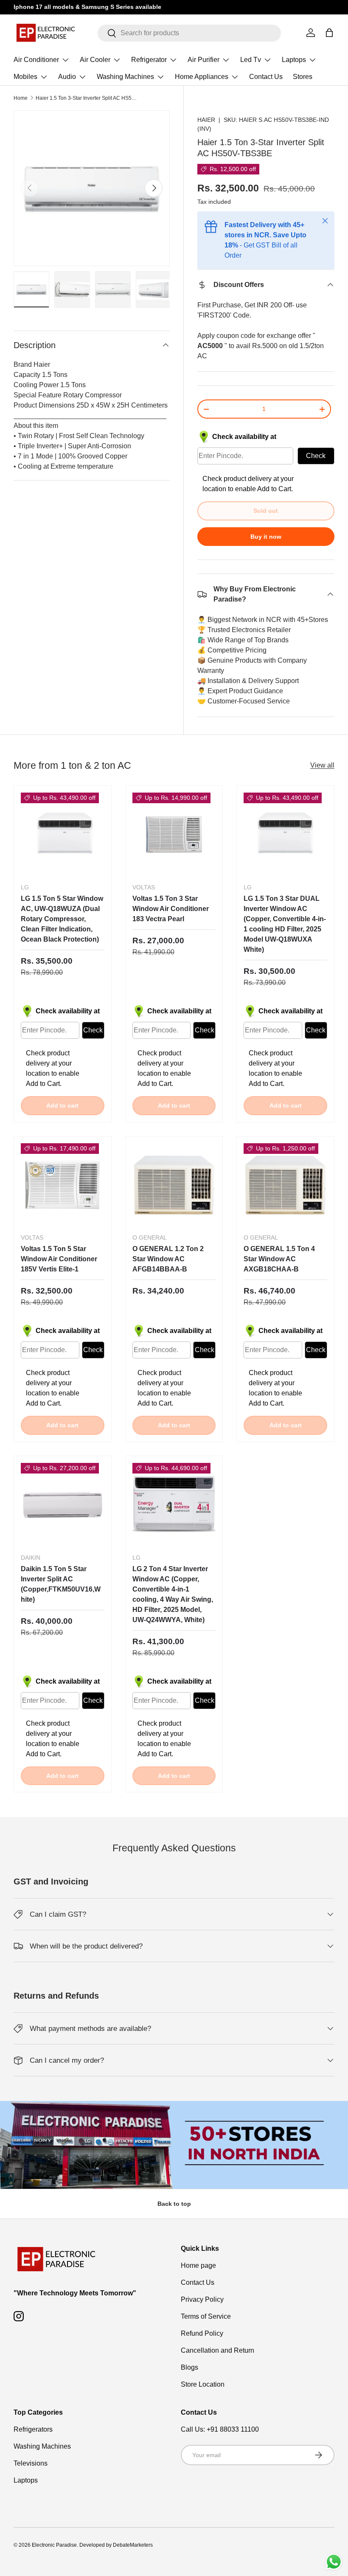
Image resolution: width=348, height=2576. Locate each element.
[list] (92, 188)
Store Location (203, 2384)
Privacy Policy (202, 2299)
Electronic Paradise (54, 2545)
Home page (198, 2265)
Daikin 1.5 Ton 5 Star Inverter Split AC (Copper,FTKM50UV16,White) (61, 1584)
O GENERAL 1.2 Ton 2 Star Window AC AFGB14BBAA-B (168, 1259)
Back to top (174, 2204)
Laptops (26, 2480)
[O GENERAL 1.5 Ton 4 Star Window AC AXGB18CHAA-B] (285, 1185)
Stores (303, 77)
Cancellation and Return (217, 2350)
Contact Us (266, 77)
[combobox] (189, 33)
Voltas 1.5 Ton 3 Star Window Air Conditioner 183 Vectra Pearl (171, 909)
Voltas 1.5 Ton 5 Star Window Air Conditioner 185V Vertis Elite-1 (59, 1259)
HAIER (206, 120)
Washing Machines (42, 2446)
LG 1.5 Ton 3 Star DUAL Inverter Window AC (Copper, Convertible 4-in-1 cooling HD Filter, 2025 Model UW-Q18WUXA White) (285, 924)
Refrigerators (33, 2429)
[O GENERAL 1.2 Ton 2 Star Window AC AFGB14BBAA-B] (174, 1185)
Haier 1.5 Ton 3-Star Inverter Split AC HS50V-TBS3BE (87, 98)
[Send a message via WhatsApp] (334, 2562)
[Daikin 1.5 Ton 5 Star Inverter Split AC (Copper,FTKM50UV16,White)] (63, 1505)
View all (322, 765)
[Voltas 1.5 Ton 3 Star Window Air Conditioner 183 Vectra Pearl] (174, 834)
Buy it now (266, 537)
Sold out (266, 511)
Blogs (189, 2367)
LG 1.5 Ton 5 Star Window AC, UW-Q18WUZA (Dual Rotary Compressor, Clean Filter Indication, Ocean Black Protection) (62, 919)
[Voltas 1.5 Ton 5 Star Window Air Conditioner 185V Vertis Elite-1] (63, 1185)
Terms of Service (206, 2316)
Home (21, 98)
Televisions (31, 2463)
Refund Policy (202, 2333)
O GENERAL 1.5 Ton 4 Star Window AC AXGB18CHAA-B (279, 1259)
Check (316, 456)
